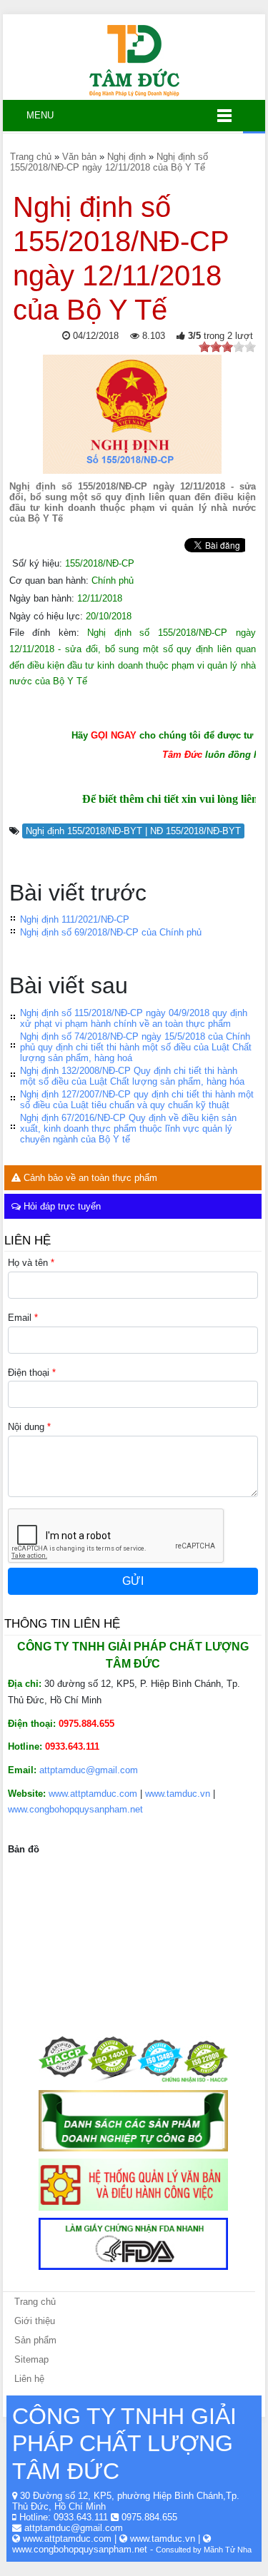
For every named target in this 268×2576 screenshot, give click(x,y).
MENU (34, 115)
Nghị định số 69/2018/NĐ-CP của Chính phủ (111, 932)
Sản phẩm (35, 2340)
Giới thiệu (35, 2321)
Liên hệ (29, 2379)
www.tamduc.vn (178, 1794)
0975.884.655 (149, 2517)
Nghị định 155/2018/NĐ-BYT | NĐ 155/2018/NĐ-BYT (133, 831)
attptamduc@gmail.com (89, 1770)
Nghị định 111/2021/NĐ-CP (75, 919)
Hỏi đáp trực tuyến (61, 1206)
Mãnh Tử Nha (228, 2550)
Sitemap (31, 2359)
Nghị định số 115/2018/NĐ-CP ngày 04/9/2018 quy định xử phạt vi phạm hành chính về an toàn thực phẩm (134, 1018)
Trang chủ (35, 2302)
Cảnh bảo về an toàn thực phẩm (89, 1178)
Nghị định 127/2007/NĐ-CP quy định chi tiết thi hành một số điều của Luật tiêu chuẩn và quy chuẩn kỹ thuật (137, 1100)
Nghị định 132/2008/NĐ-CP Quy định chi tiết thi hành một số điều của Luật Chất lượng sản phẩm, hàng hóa (132, 1076)
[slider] (227, 347)
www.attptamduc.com (93, 1794)
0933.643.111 (81, 2517)
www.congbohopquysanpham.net (75, 1809)
